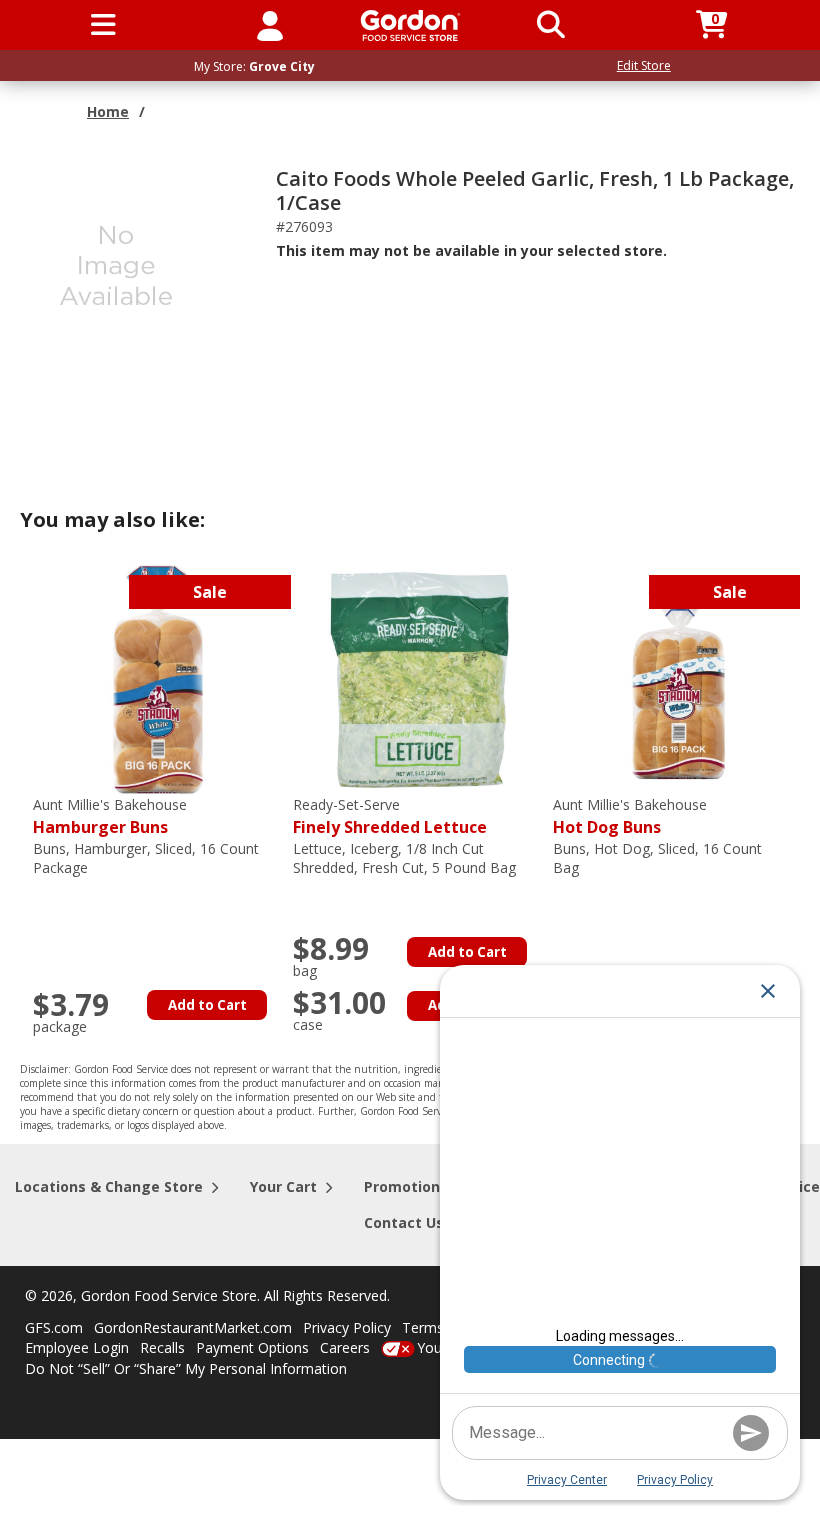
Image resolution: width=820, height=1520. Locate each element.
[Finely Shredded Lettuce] (418, 678)
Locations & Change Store (109, 1186)
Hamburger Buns (110, 816)
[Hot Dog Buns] (678, 678)
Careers (345, 1347)
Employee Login (77, 1347)
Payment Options (252, 1347)
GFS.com (54, 1327)
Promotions (406, 1186)
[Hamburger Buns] (158, 678)
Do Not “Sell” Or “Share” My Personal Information (186, 1368)
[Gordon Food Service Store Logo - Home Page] (410, 25)
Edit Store (644, 65)
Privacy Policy (347, 1327)
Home (108, 111)
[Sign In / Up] (270, 25)
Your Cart (283, 1186)
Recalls (162, 1347)
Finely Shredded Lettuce (390, 816)
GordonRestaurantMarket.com (193, 1327)
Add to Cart (207, 1005)
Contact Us (404, 1222)
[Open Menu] (103, 25)
